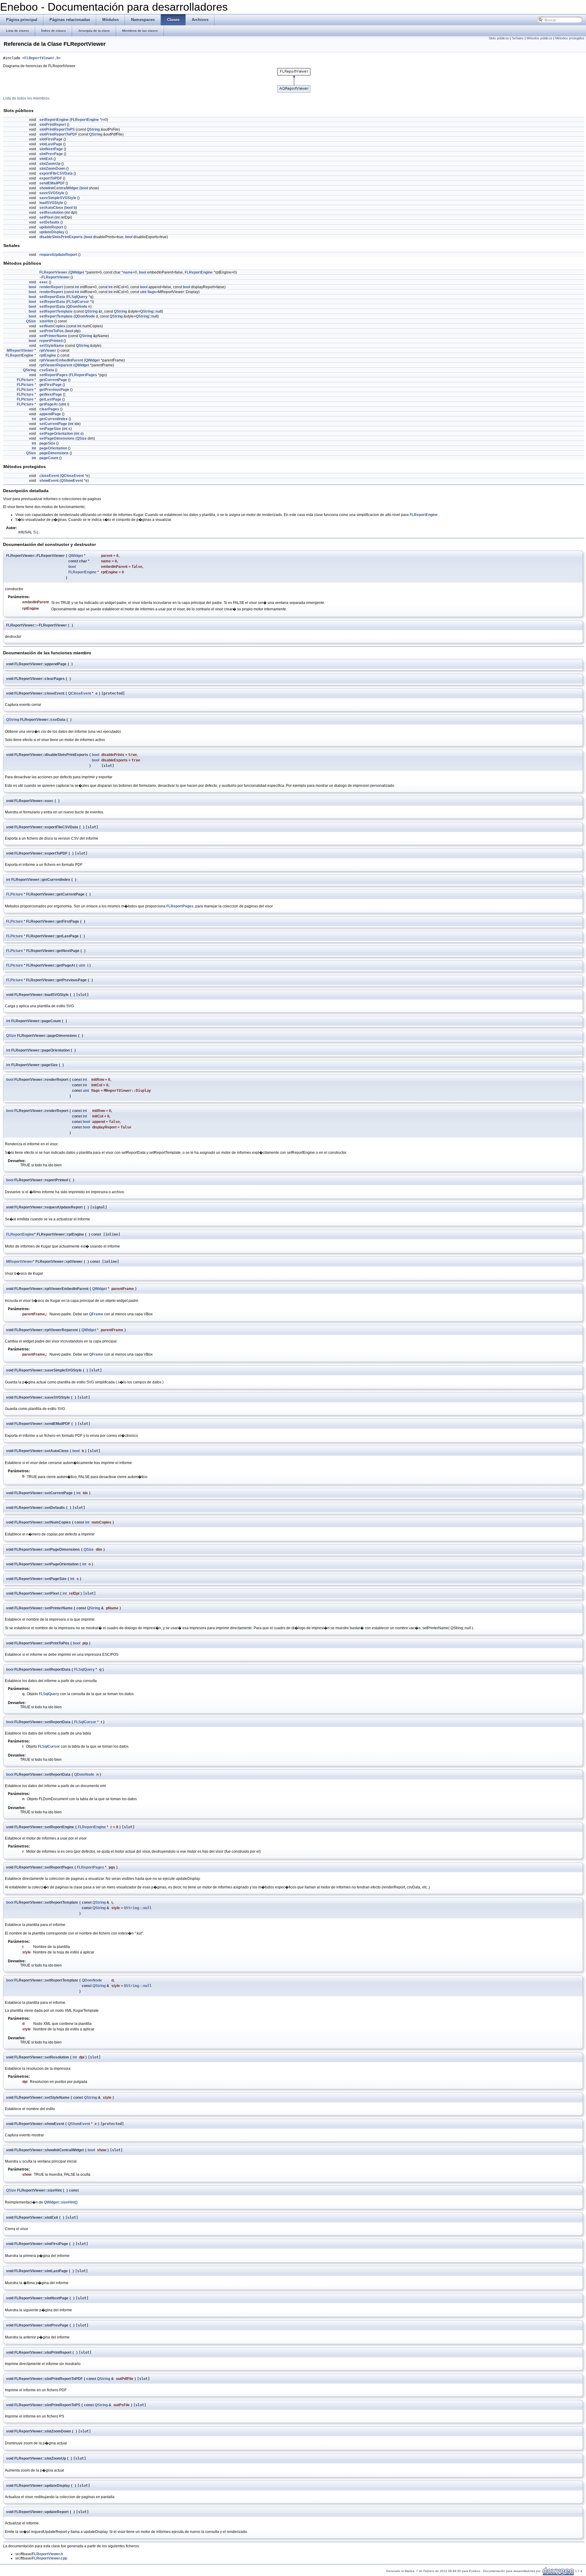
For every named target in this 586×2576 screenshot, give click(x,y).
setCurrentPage (53, 424)
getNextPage (51, 394)
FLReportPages (83, 375)
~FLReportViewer (54, 277)
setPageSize (50, 429)
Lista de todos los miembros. (27, 98)
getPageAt (49, 404)
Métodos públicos (539, 38)
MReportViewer (20, 351)
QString (93, 129)
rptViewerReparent (56, 365)
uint (143, 292)
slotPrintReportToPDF (58, 134)
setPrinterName (53, 336)
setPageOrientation (56, 434)
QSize (31, 321)
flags (152, 292)
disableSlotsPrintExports (61, 237)
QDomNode (77, 307)
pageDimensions (54, 453)
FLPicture (25, 380)
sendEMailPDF (52, 183)
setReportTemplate (56, 311)
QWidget (77, 272)
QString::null (151, 311)
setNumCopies (52, 326)
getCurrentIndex (54, 419)
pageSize (47, 443)
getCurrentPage (53, 380)
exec (44, 282)
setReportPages (54, 375)
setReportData (52, 297)
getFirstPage (51, 385)
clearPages (49, 409)
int (68, 213)
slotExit (46, 159)
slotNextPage (51, 149)
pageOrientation (53, 448)
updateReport (51, 227)
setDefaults (49, 222)
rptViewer (48, 351)
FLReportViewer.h (42, 58)
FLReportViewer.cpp (50, 2558)
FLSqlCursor (78, 302)
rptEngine (48, 355)
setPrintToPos (52, 331)
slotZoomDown (52, 169)
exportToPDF (51, 178)
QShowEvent (72, 481)
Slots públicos (499, 38)
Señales (518, 38)
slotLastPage (51, 144)
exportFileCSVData (56, 173)
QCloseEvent (72, 476)
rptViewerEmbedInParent (61, 360)
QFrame (96, 1314)
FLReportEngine (85, 120)
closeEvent (49, 476)
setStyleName (52, 346)
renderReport (51, 287)
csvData (47, 370)
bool (84, 188)
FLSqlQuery (77, 297)
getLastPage (50, 399)
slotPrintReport (53, 125)
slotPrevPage (51, 154)
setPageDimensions (57, 438)
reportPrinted (51, 341)
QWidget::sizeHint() (61, 2202)
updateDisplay (52, 232)
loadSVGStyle (51, 203)
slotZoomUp (50, 164)
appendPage (50, 414)
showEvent (49, 481)
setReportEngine (54, 120)
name (128, 272)
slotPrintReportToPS (57, 129)
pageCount (49, 458)
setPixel (46, 217)
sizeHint (46, 321)
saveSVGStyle (52, 193)
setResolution (51, 213)
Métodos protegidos (570, 38)
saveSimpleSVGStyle (58, 198)
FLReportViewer (53, 272)
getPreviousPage (54, 390)
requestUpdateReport (58, 255)
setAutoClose (51, 208)
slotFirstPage (51, 139)
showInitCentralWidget (59, 188)
